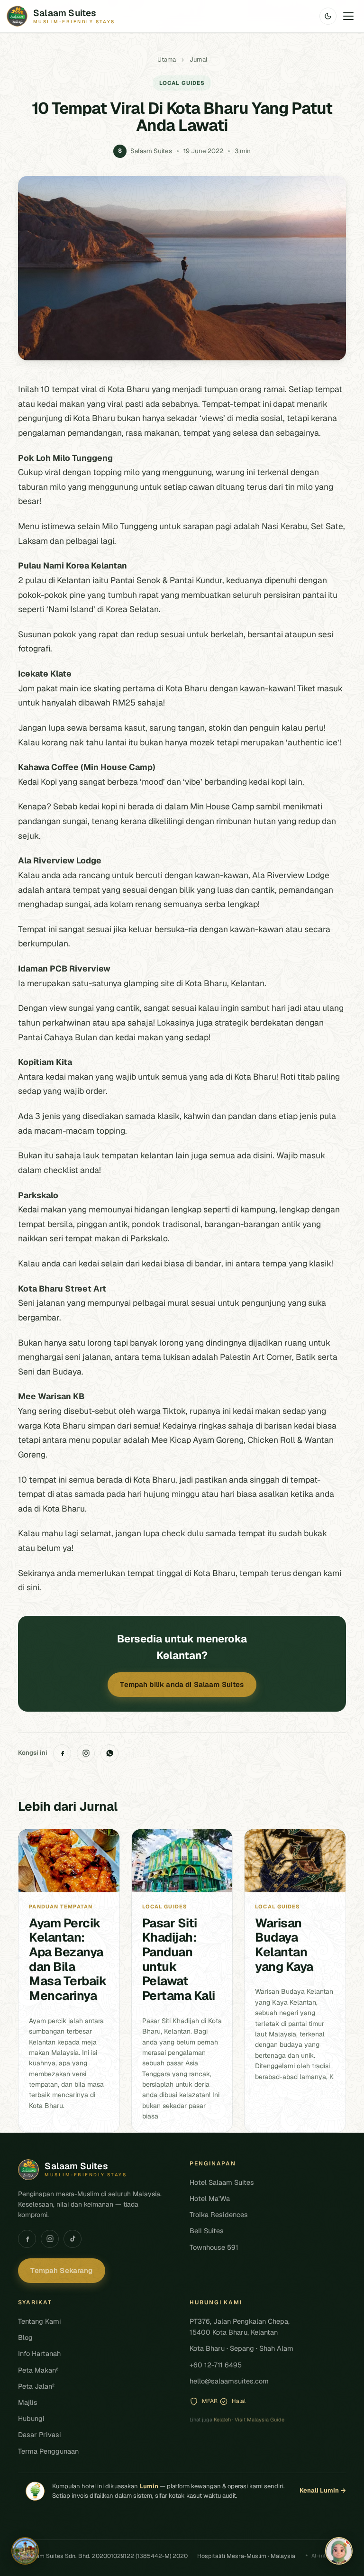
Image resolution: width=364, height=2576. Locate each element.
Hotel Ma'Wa (210, 2198)
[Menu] (348, 16)
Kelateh (222, 2420)
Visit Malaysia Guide (259, 2420)
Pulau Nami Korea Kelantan (73, 565)
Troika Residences (219, 2214)
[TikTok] (73, 2239)
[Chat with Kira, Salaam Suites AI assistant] (339, 2551)
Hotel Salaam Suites (222, 2182)
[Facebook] (62, 1753)
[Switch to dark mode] (328, 16)
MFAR (210, 2401)
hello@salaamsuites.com (229, 2381)
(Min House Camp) (118, 767)
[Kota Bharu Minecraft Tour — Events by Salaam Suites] (25, 2551)
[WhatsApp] (109, 1753)
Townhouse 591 (214, 2247)
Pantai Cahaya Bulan (58, 1037)
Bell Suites (207, 2231)
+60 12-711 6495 (216, 2365)
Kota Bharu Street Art (62, 1288)
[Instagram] (86, 1753)
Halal (239, 2401)
